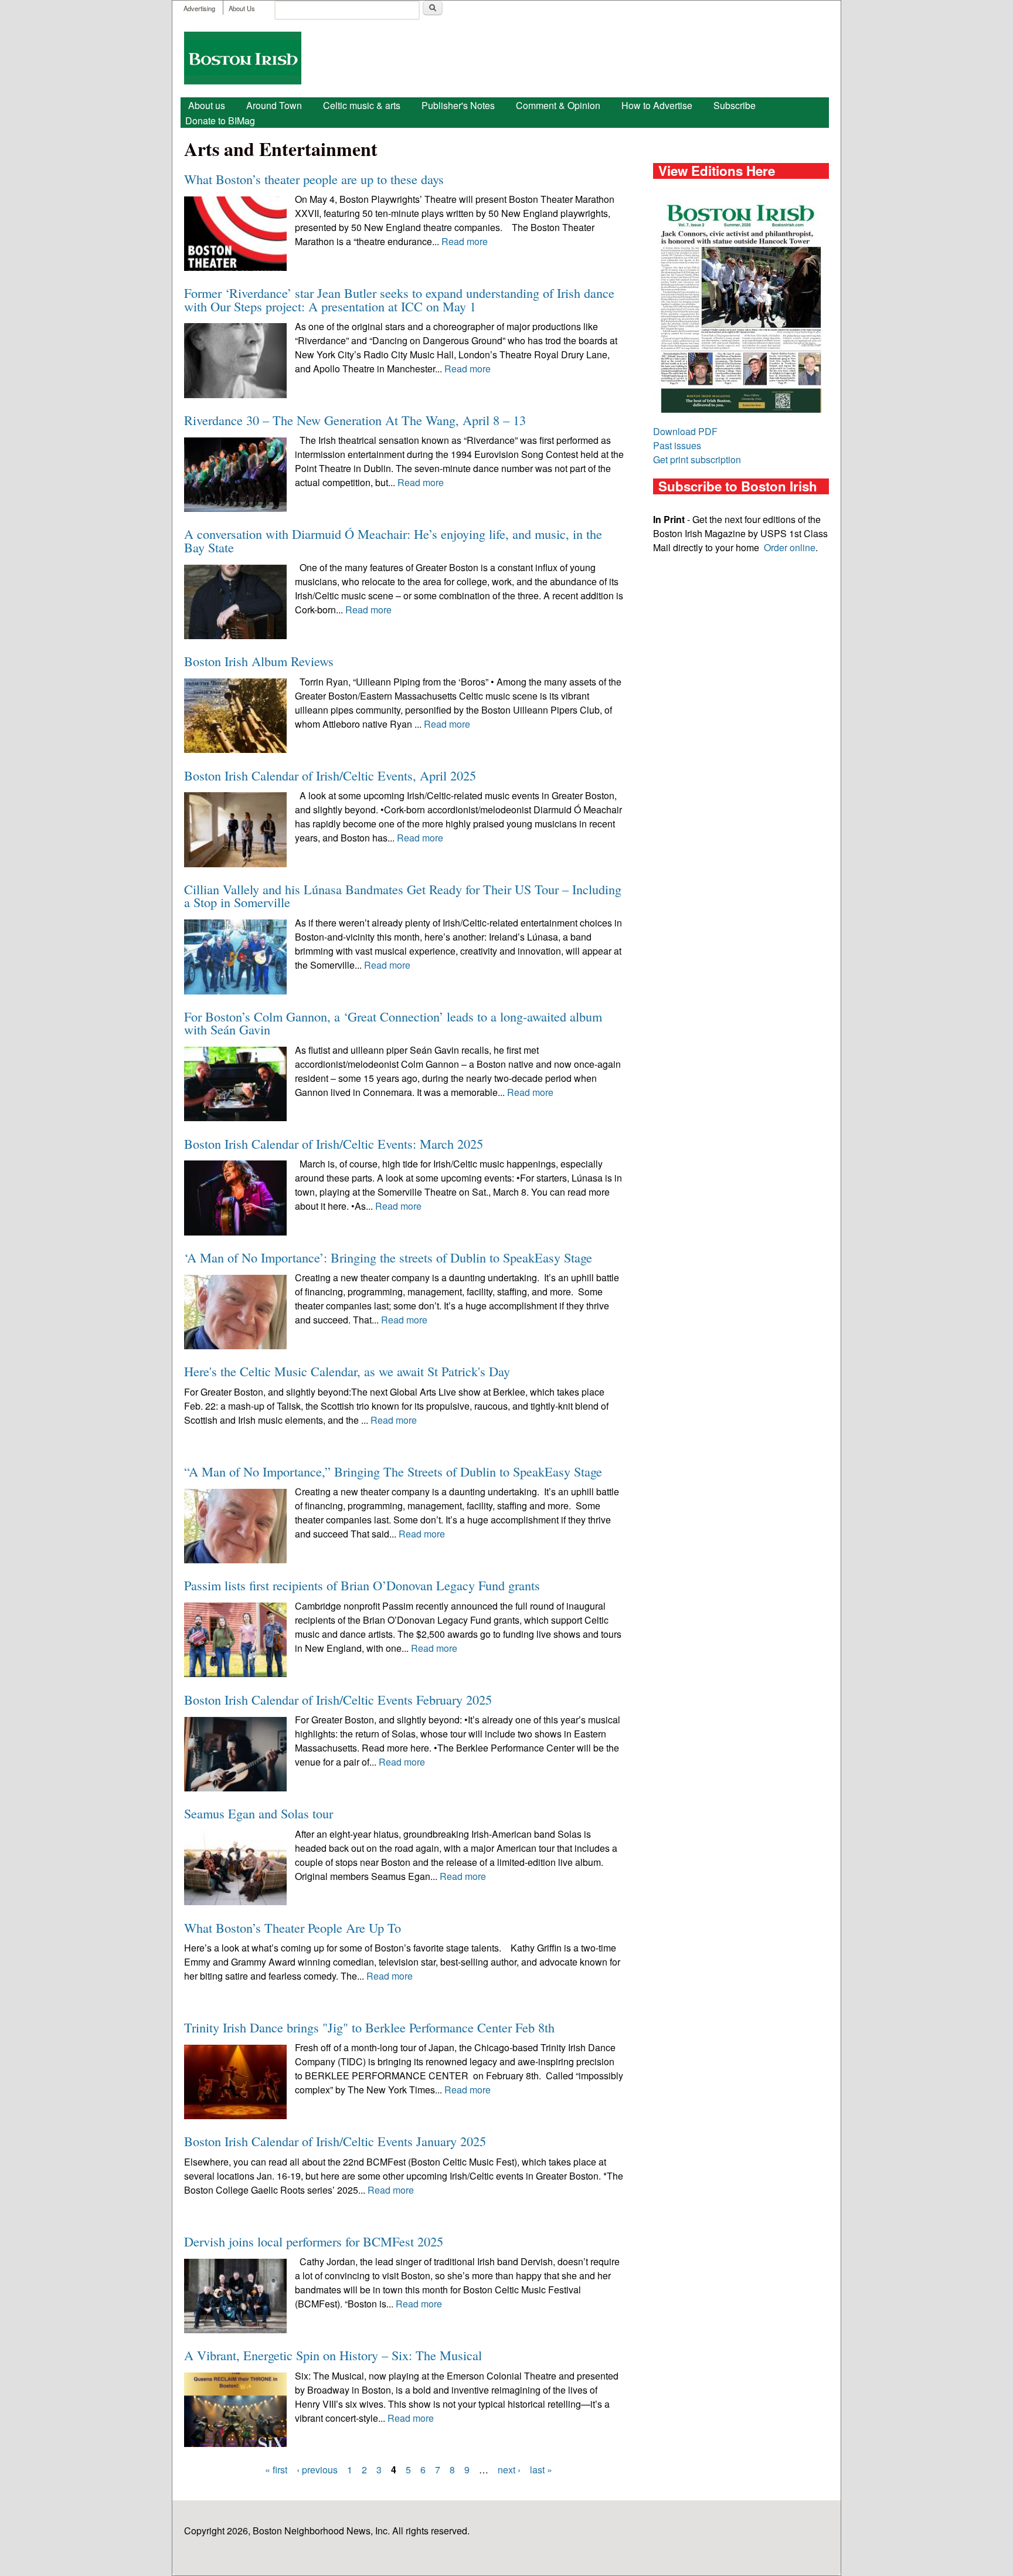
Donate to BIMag (220, 121)
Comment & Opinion (558, 105)
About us (207, 105)
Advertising (199, 8)
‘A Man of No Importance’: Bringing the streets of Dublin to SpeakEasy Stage (388, 1257)
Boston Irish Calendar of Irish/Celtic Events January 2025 (335, 2141)
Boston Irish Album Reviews (259, 661)
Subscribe (735, 105)
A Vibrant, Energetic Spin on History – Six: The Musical (333, 2355)
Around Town (274, 105)
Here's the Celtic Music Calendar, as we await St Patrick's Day (347, 1371)
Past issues (677, 445)
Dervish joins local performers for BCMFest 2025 (314, 2241)
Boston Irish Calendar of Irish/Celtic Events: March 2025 (334, 1143)
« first (276, 2470)
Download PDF (685, 431)
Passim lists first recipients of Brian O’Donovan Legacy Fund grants (362, 1585)
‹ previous (317, 2470)
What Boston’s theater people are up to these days (314, 179)
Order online (790, 547)
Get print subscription (697, 459)
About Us (242, 8)
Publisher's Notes (458, 105)
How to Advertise (657, 105)
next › (509, 2470)
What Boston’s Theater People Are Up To (293, 1927)
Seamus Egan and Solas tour (259, 1813)
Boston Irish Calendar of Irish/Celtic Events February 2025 (338, 1699)
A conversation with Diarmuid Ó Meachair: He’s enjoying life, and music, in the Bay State (393, 540)
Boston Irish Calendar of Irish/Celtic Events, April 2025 (330, 775)
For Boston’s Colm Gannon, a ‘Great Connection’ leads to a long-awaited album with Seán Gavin (393, 1023)
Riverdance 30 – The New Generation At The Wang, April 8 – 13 (355, 420)
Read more (465, 241)
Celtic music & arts (362, 105)
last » (541, 2470)
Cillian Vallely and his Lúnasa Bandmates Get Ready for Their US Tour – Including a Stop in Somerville (403, 895)
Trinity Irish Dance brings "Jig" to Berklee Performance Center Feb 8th (369, 2027)
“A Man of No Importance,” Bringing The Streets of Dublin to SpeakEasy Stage (393, 1471)
